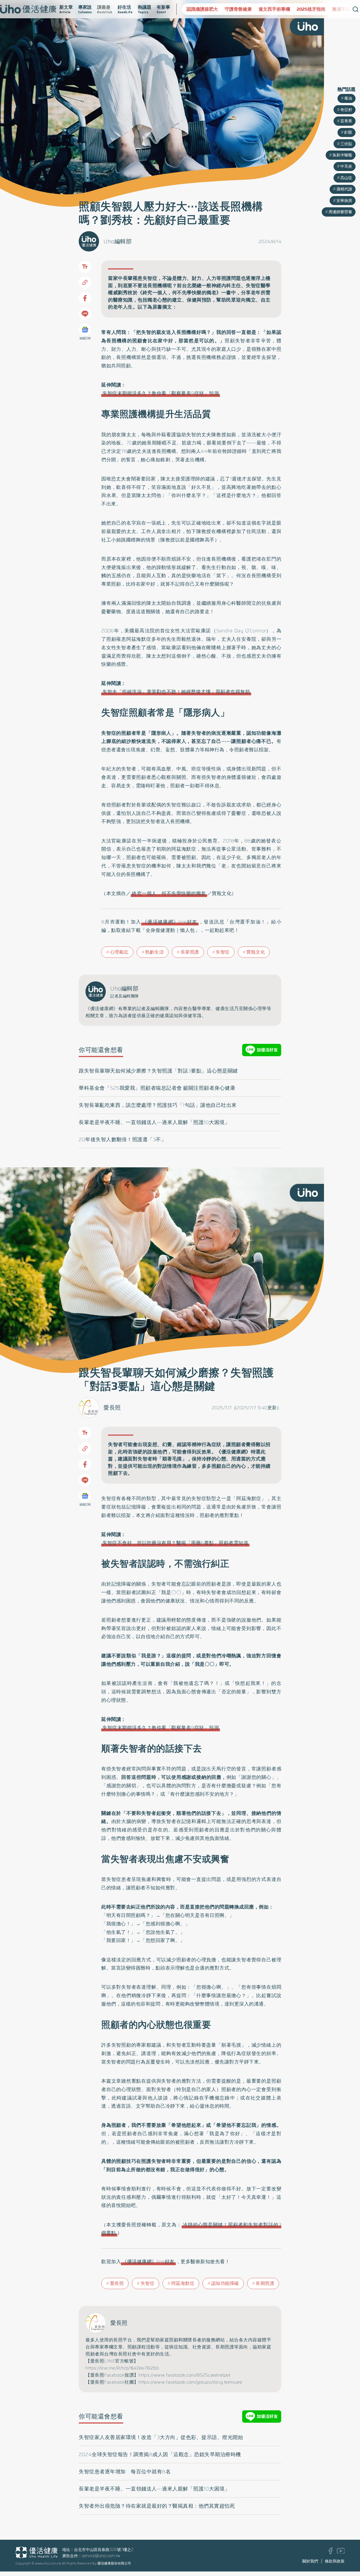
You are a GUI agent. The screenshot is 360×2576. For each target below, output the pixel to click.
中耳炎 (346, 166)
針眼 (348, 132)
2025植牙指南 (273, 9)
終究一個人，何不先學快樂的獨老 (169, 893)
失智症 (223, 952)
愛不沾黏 (332, 9)
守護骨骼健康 (200, 9)
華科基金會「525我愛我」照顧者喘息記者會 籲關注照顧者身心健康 (157, 1088)
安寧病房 (344, 201)
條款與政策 (335, 2561)
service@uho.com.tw (101, 2556)
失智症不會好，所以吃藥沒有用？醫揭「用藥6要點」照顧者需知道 (175, 1543)
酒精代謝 (344, 189)
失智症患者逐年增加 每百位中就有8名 (125, 2472)
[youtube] (341, 2552)
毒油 (348, 98)
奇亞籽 (346, 110)
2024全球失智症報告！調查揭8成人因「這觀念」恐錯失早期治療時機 (160, 2454)
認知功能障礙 (225, 2283)
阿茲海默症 (183, 2283)
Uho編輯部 (118, 241)
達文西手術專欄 (236, 9)
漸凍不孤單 (305, 9)
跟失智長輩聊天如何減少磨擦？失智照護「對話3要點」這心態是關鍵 (158, 1071)
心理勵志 (119, 952)
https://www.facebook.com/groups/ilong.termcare (191, 2382)
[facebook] (331, 2553)
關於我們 (310, 2561)
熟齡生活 (154, 952)
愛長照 (112, 1408)
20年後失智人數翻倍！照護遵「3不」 (122, 1139)
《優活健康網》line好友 (170, 922)
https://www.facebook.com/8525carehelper (185, 2375)
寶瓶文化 (256, 952)
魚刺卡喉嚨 (342, 155)
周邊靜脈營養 (340, 212)
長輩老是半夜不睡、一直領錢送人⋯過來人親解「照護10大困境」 (154, 1122)
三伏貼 (346, 144)
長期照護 (265, 2283)
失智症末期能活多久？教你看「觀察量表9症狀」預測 (161, 393)
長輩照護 (190, 952)
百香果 (346, 121)
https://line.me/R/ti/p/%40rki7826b (122, 2368)
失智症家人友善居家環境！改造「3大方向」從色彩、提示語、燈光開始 (161, 2437)
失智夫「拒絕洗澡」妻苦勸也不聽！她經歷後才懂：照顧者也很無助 (176, 692)
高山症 (346, 178)
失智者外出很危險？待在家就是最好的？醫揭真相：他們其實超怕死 (157, 2506)
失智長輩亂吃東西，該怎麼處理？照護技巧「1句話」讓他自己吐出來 (158, 1105)
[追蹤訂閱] (85, 330)
